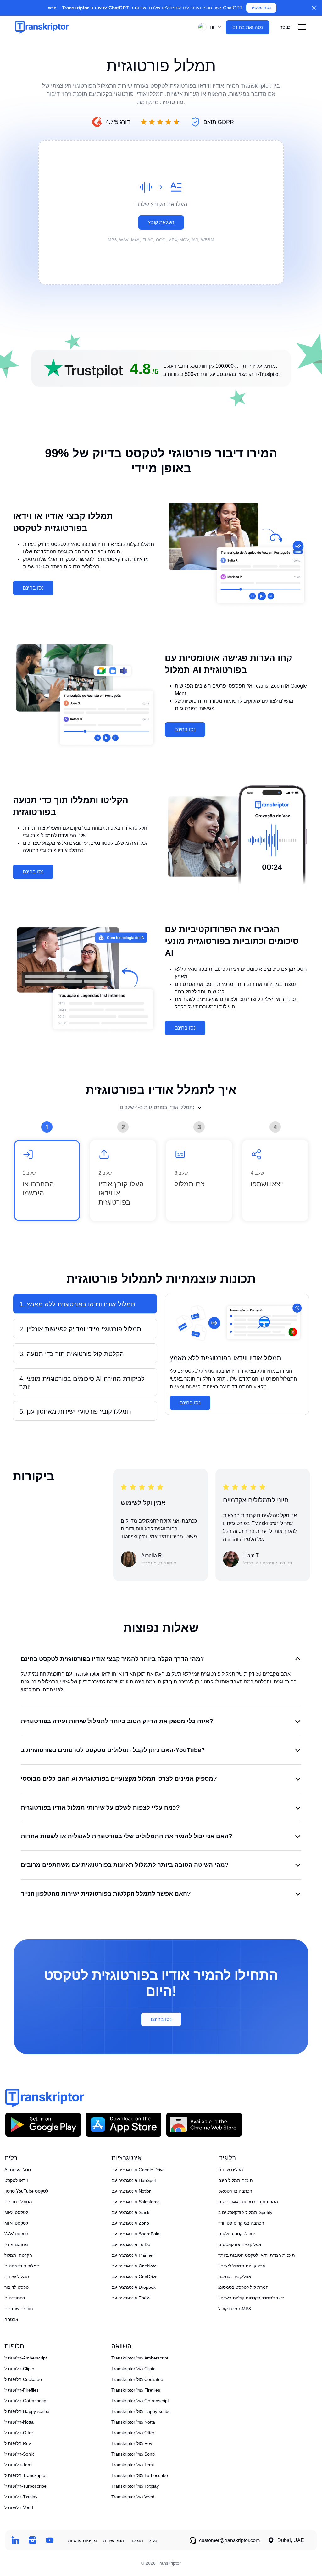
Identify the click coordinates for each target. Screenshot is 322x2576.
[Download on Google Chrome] (204, 2125)
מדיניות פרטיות (82, 2540)
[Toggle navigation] (302, 27)
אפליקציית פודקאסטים (240, 2244)
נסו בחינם (33, 588)
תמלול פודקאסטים (22, 2266)
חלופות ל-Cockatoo (23, 2379)
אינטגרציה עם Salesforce (136, 2202)
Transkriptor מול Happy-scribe (141, 2411)
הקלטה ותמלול (18, 2255)
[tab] (85, 1304)
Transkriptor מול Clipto (133, 2369)
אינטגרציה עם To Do (131, 2244)
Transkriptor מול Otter (133, 2433)
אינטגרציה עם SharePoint (136, 2234)
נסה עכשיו (261, 8)
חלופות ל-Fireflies (22, 2390)
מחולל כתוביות (18, 2202)
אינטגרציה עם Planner (133, 2255)
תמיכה (137, 2540)
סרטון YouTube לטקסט (26, 2191)
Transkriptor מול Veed (133, 2497)
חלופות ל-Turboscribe (25, 2486)
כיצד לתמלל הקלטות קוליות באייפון (251, 2298)
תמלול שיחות (17, 2277)
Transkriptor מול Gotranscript (140, 2401)
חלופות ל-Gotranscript (26, 2401)
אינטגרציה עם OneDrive (134, 2277)
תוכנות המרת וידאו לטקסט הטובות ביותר (257, 2255)
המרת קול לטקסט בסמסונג (243, 2287)
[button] (208, 27)
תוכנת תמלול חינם (236, 2180)
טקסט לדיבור (17, 2287)
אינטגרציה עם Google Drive (138, 2170)
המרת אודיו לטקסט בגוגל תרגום (248, 2202)
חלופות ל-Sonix (19, 2454)
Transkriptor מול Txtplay (135, 2486)
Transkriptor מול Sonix (133, 2454)
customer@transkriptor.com (229, 2540)
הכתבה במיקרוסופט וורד (241, 2223)
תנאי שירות (114, 2540)
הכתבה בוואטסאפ (235, 2191)
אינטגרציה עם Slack (130, 2212)
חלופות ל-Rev (18, 2443)
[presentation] (161, 212)
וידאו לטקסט (16, 2180)
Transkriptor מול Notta (133, 2422)
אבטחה (11, 2319)
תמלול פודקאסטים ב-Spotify (245, 2212)
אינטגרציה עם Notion (131, 2191)
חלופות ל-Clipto (19, 2369)
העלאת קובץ (161, 222)
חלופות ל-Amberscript (26, 2358)
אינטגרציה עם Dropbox (133, 2287)
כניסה (285, 27)
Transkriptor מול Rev (132, 2443)
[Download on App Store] (124, 2125)
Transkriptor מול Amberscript (140, 2358)
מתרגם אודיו (16, 2244)
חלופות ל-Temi (18, 2465)
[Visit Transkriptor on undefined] (15, 2540)
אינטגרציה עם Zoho (130, 2223)
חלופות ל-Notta (19, 2422)
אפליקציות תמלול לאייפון (242, 2266)
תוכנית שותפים (19, 2309)
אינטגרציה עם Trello (130, 2298)
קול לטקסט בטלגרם (236, 2234)
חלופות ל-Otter (19, 2433)
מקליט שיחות (231, 2170)
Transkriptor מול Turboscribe (140, 2475)
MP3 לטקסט (16, 2212)
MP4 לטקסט (16, 2223)
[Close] (314, 8)
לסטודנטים (15, 2298)
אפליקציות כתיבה (235, 2277)
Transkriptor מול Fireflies (136, 2390)
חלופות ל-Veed (19, 2507)
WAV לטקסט (16, 2234)
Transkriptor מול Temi (133, 2465)
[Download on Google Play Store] (43, 2125)
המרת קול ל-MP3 (235, 2309)
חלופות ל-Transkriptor (26, 2475)
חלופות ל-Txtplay (21, 2497)
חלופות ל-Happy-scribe (27, 2411)
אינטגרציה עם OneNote (134, 2266)
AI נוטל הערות (18, 2170)
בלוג (153, 2540)
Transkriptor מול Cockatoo (137, 2379)
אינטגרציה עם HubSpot (134, 2180)
